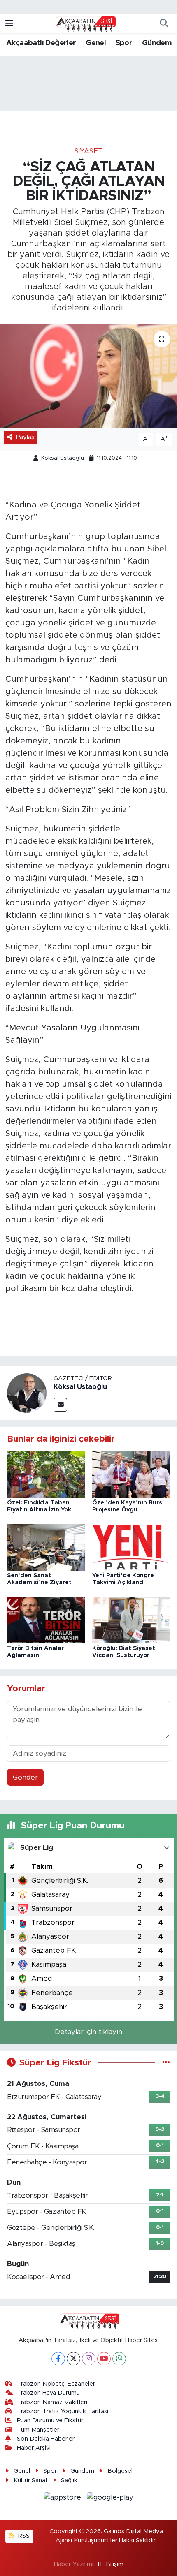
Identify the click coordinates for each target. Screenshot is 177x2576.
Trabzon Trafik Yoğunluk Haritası (63, 2411)
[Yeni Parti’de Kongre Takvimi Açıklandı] (131, 1547)
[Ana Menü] (9, 24)
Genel (96, 43)
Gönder (25, 1777)
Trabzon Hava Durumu (48, 2393)
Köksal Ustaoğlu (63, 458)
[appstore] (64, 2498)
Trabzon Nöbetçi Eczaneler (56, 2384)
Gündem (157, 43)
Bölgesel (120, 2471)
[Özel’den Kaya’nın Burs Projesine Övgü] (131, 1474)
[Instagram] (89, 2359)
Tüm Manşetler (38, 2430)
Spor (124, 43)
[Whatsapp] (119, 2359)
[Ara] (164, 24)
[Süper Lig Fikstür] (166, 2063)
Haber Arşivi (34, 2448)
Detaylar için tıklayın (88, 2032)
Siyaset (88, 151)
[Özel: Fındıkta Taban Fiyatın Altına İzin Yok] (46, 1474)
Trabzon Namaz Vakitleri (52, 2402)
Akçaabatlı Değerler (41, 43)
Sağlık (69, 2480)
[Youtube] (104, 2359)
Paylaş (25, 437)
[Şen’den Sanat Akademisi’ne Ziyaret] (46, 1547)
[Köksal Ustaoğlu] (27, 1392)
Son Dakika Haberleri (46, 2439)
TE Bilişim (110, 2564)
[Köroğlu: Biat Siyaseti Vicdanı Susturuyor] (131, 1619)
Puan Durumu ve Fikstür (50, 2420)
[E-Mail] (60, 1405)
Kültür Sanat (31, 2480)
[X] (73, 2359)
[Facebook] (58, 2359)
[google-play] (110, 2498)
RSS (23, 2536)
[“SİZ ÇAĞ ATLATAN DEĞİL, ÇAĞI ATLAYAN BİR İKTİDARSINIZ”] (88, 376)
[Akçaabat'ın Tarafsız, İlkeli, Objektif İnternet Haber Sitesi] (85, 23)
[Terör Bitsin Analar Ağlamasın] (46, 1619)
